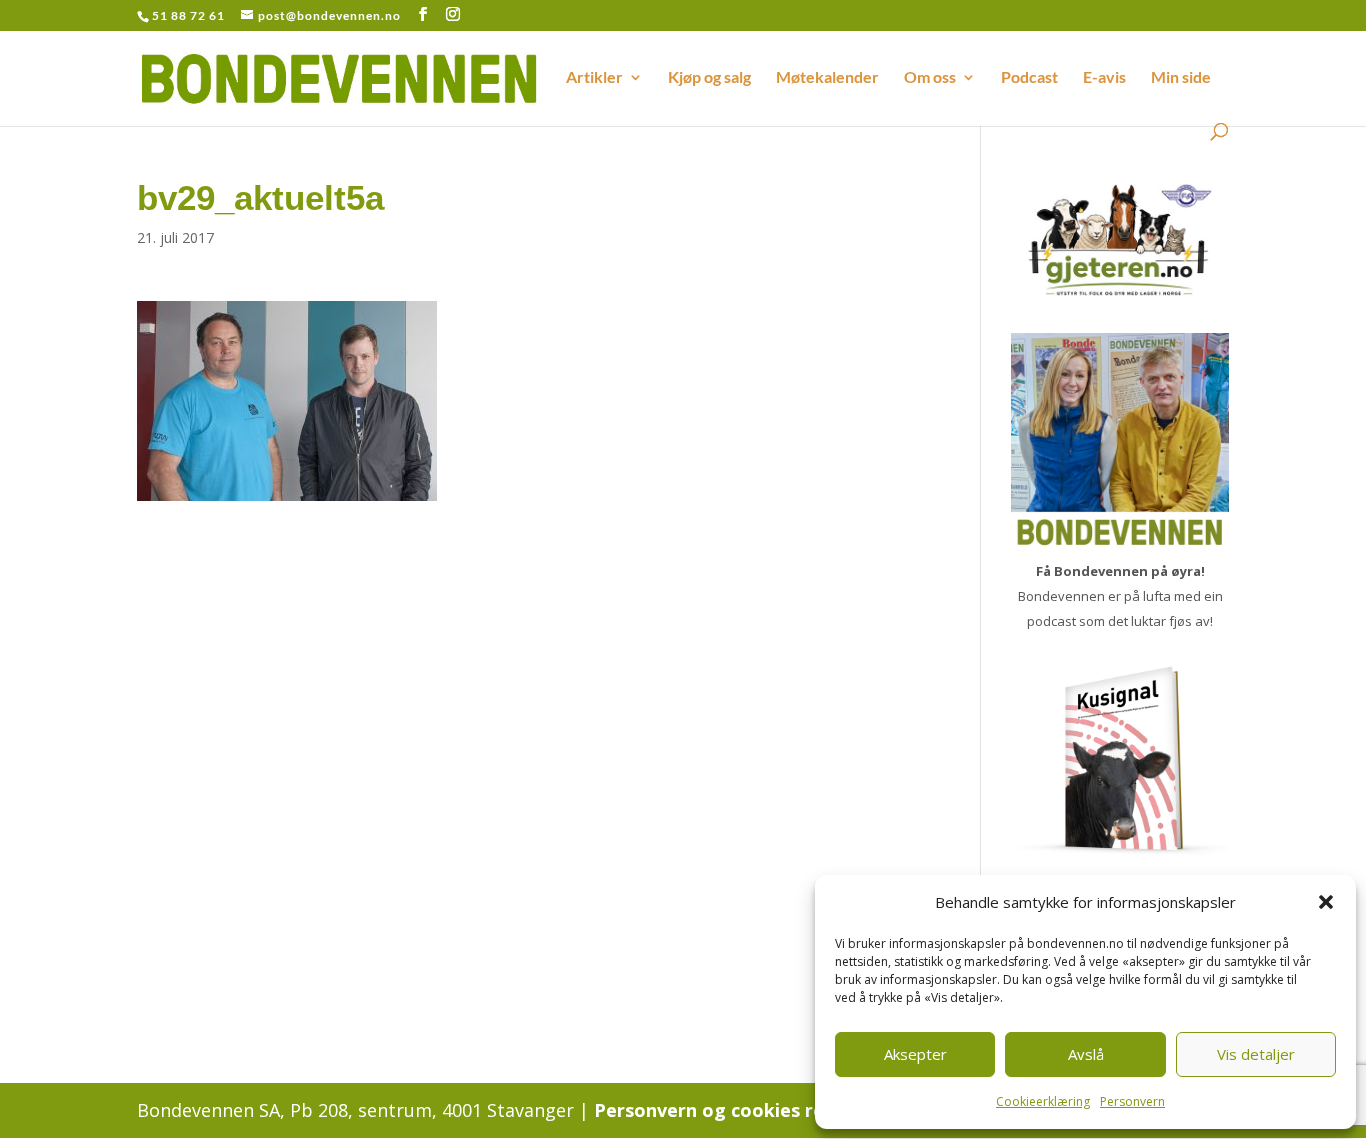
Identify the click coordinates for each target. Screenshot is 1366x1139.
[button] (1326, 902)
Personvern (1132, 1101)
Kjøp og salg (709, 78)
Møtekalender (827, 78)
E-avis (1104, 78)
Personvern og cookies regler (727, 1110)
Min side (1181, 78)
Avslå (1086, 1054)
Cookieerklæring (1043, 1101)
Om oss (930, 78)
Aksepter (915, 1054)
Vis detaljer (1256, 1054)
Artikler (594, 78)
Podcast (1029, 78)
